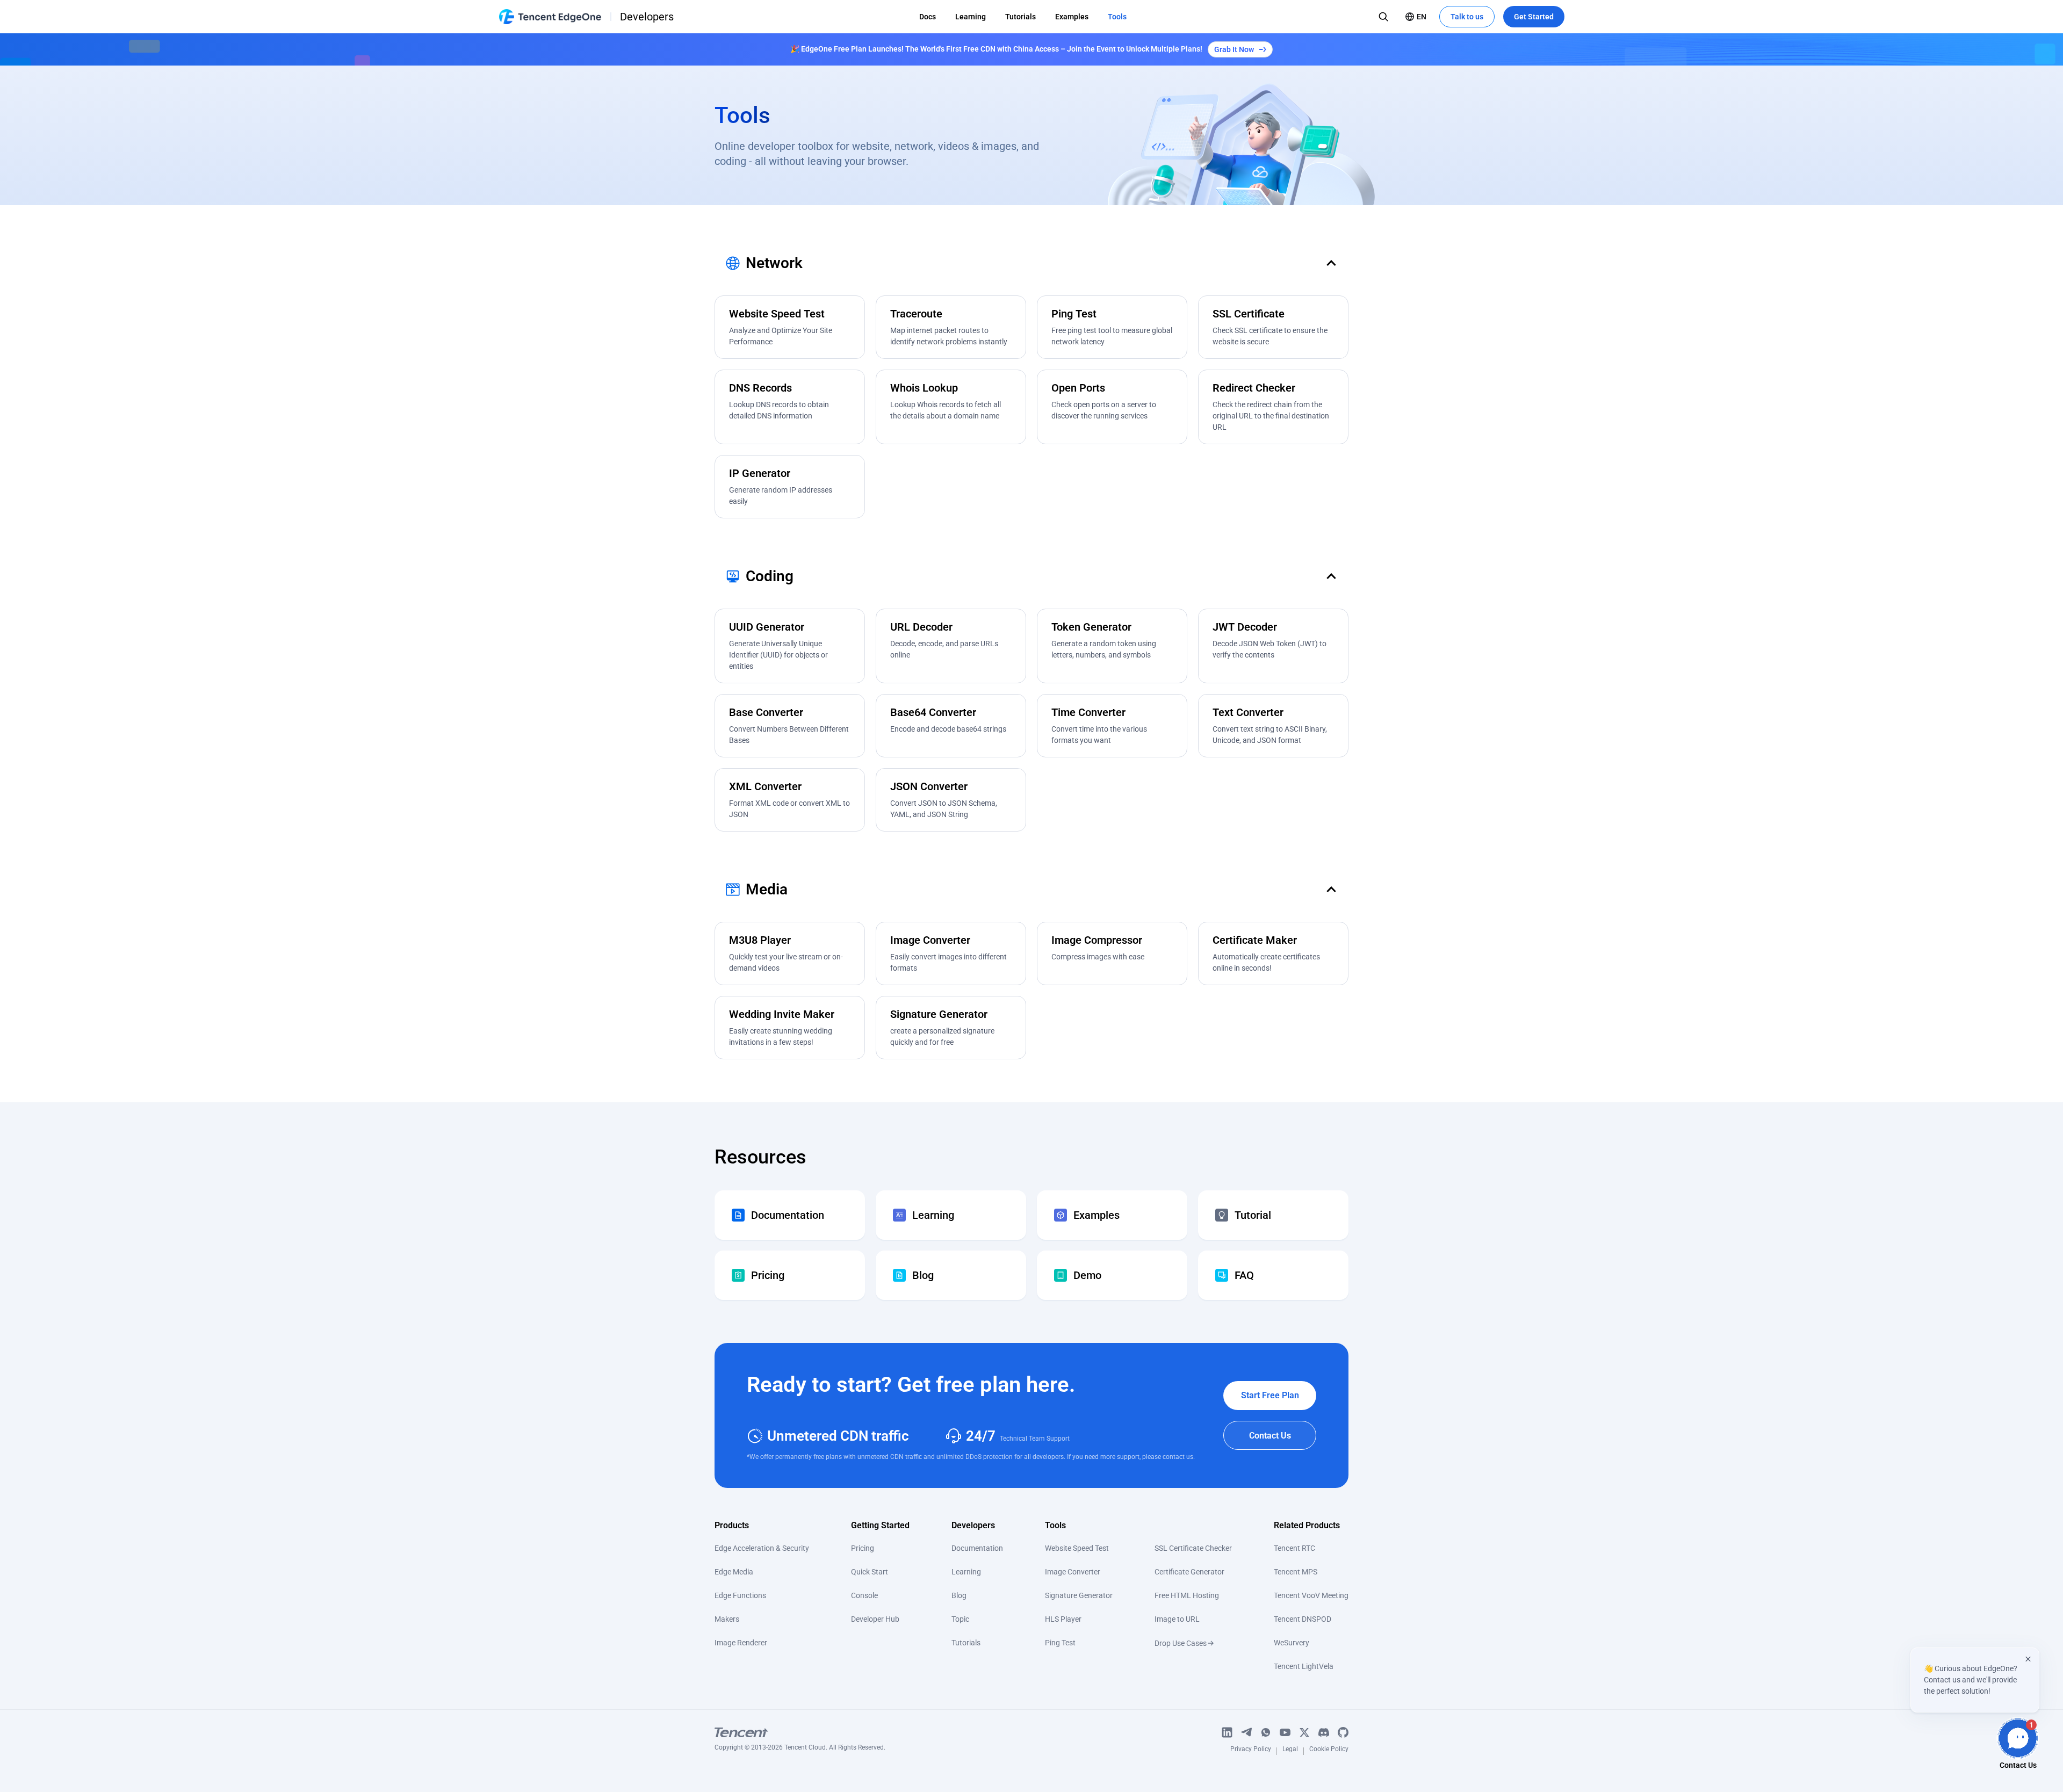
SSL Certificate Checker (1193, 1548)
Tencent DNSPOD (1303, 1619)
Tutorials (1020, 17)
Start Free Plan (1270, 1395)
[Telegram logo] (1246, 1732)
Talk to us (1467, 17)
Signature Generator (1079, 1595)
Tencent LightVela (1304, 1666)
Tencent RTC (1294, 1548)
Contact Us (1270, 1436)
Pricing (863, 1548)
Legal (1290, 1751)
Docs (928, 17)
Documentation (977, 1548)
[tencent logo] (800, 1732)
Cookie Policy (1329, 1751)
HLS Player (1063, 1619)
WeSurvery (1292, 1643)
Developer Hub (875, 1619)
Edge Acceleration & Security (762, 1548)
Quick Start (870, 1572)
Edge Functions (740, 1595)
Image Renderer (741, 1643)
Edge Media (734, 1572)
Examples (1072, 17)
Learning (971, 17)
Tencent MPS (1296, 1572)
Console (864, 1595)
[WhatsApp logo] (1266, 1732)
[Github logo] (1343, 1732)
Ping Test (1060, 1643)
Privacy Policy (1251, 1751)
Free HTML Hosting (1187, 1595)
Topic (960, 1619)
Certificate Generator (1189, 1572)
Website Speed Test (1077, 1548)
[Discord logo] (1324, 1732)
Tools (1117, 17)
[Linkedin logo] (1227, 1732)
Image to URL (1177, 1619)
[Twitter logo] (1304, 1732)
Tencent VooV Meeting (1311, 1595)
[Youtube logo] (1285, 1732)
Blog (959, 1595)
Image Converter (1073, 1572)
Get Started (1534, 17)
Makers (727, 1619)
